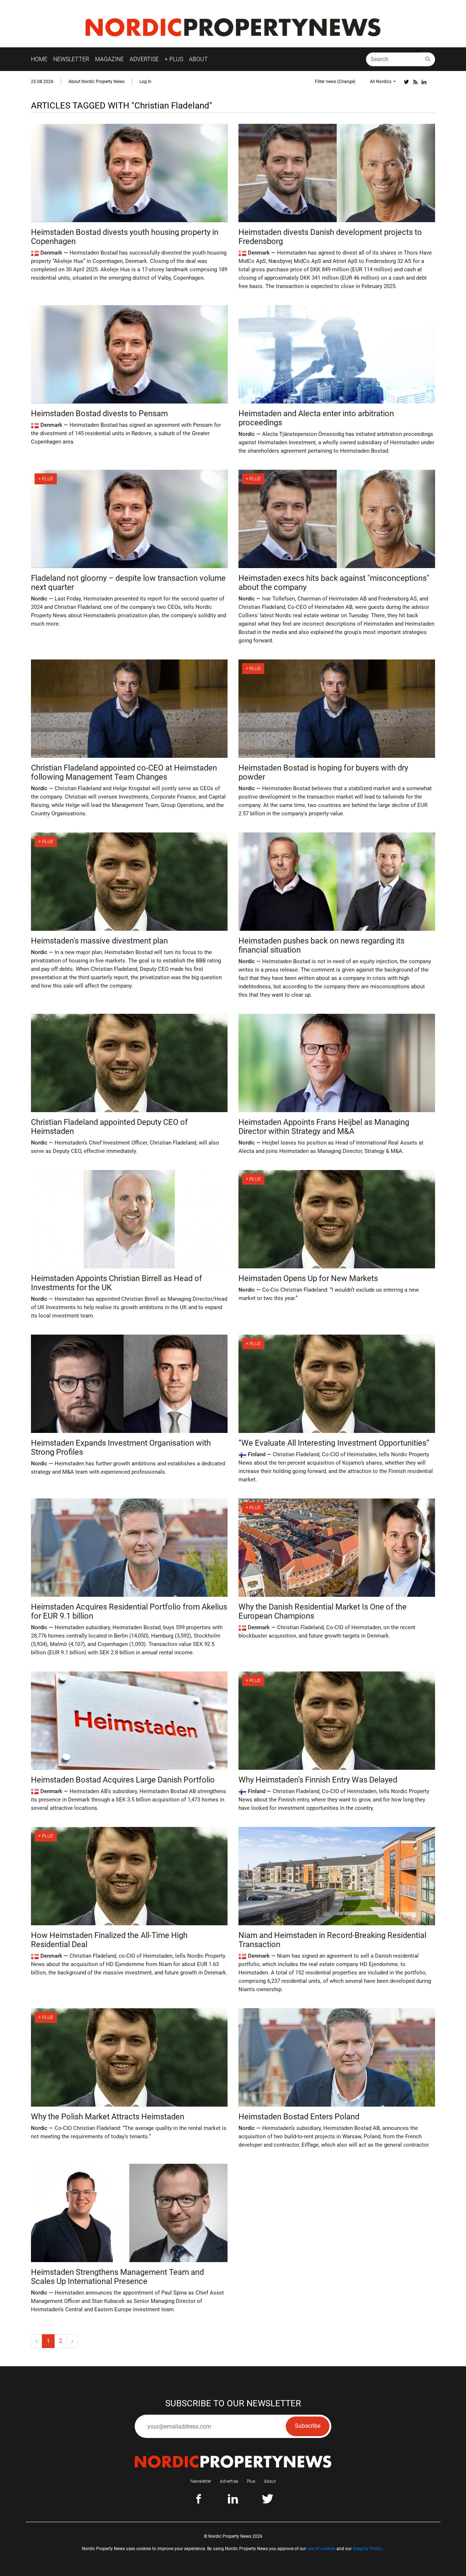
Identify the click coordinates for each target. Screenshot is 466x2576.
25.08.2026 (42, 82)
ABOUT (198, 59)
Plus (251, 2481)
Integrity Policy (367, 2549)
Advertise (229, 2481)
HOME (39, 59)
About (270, 2481)
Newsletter (201, 2481)
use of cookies (321, 2549)
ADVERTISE (144, 59)
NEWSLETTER (71, 59)
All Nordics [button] (381, 82)
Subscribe (308, 2426)
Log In (145, 82)
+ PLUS (174, 59)
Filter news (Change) (335, 82)
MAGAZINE (109, 59)
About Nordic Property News (96, 82)
